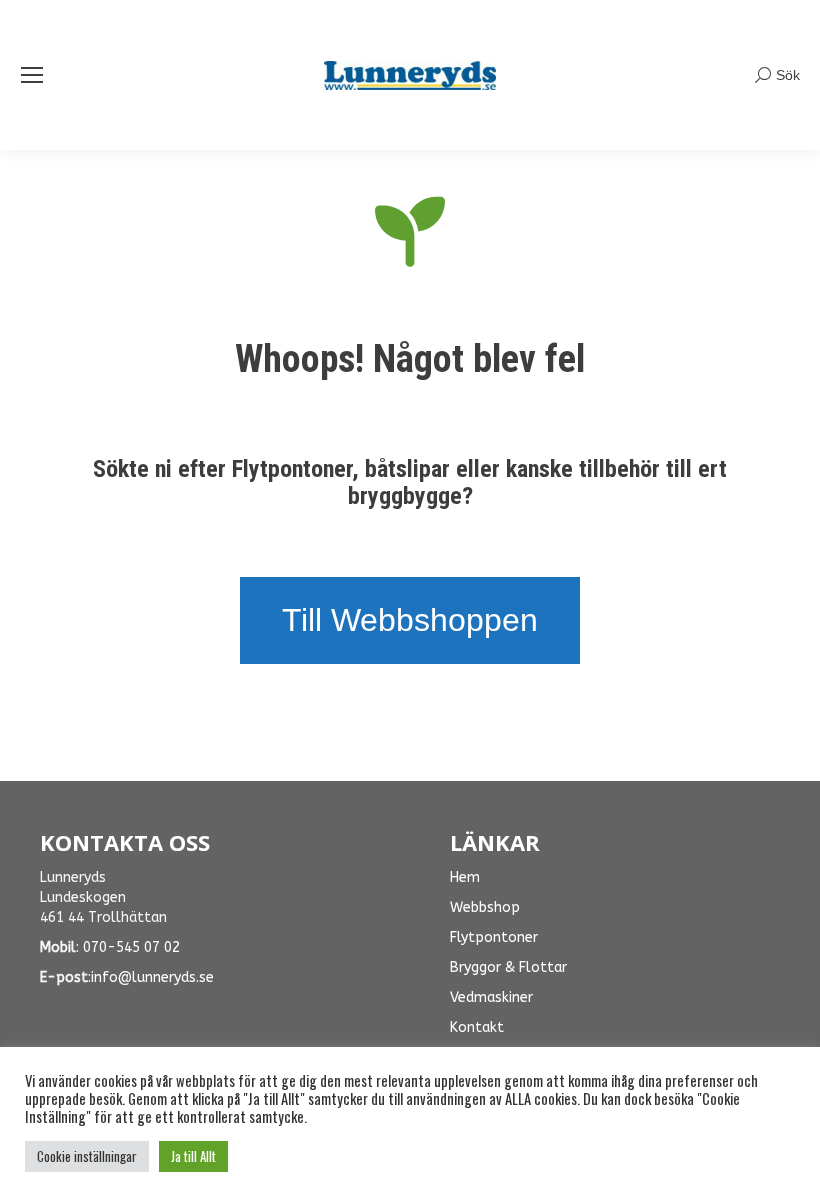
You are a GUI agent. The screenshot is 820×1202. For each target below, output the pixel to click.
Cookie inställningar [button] (87, 1156)
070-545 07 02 (131, 947)
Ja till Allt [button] (193, 1156)
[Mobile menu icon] (32, 75)
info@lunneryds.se (152, 977)
